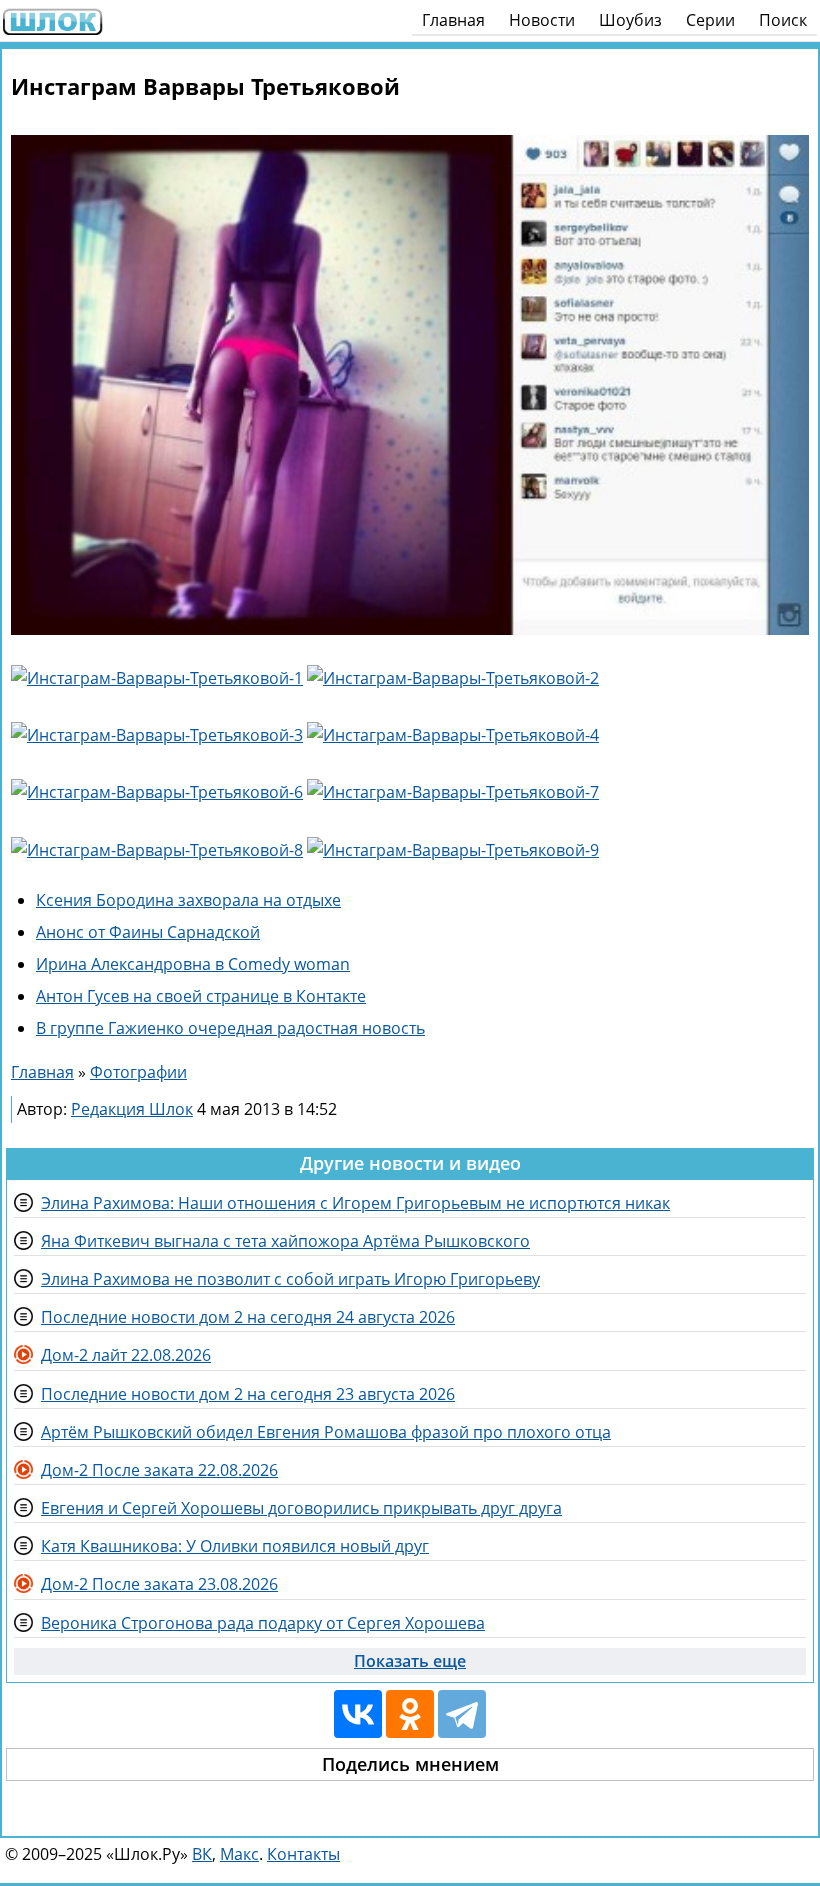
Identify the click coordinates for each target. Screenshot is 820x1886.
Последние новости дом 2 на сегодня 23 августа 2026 (248, 1394)
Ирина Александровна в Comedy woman (193, 964)
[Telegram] (462, 1714)
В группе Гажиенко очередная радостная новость (230, 1028)
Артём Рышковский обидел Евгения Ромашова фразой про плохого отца (326, 1432)
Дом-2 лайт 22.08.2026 (126, 1355)
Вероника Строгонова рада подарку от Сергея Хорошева (263, 1623)
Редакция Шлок (132, 1109)
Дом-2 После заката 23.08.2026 (159, 1584)
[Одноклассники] (410, 1714)
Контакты (303, 1854)
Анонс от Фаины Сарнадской (148, 932)
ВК (202, 1854)
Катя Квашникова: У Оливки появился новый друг (235, 1546)
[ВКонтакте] (358, 1714)
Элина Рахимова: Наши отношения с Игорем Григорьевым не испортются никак (355, 1203)
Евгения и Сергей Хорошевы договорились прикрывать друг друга (301, 1508)
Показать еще (410, 1661)
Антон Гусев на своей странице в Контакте (201, 996)
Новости (542, 20)
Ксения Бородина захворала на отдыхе (188, 900)
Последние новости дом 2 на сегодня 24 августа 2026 (248, 1317)
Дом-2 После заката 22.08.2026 (159, 1470)
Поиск (783, 20)
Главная (453, 20)
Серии (710, 20)
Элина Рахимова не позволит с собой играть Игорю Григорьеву (290, 1279)
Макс (239, 1854)
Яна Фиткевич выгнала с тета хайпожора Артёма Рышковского (285, 1241)
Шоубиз (630, 20)
